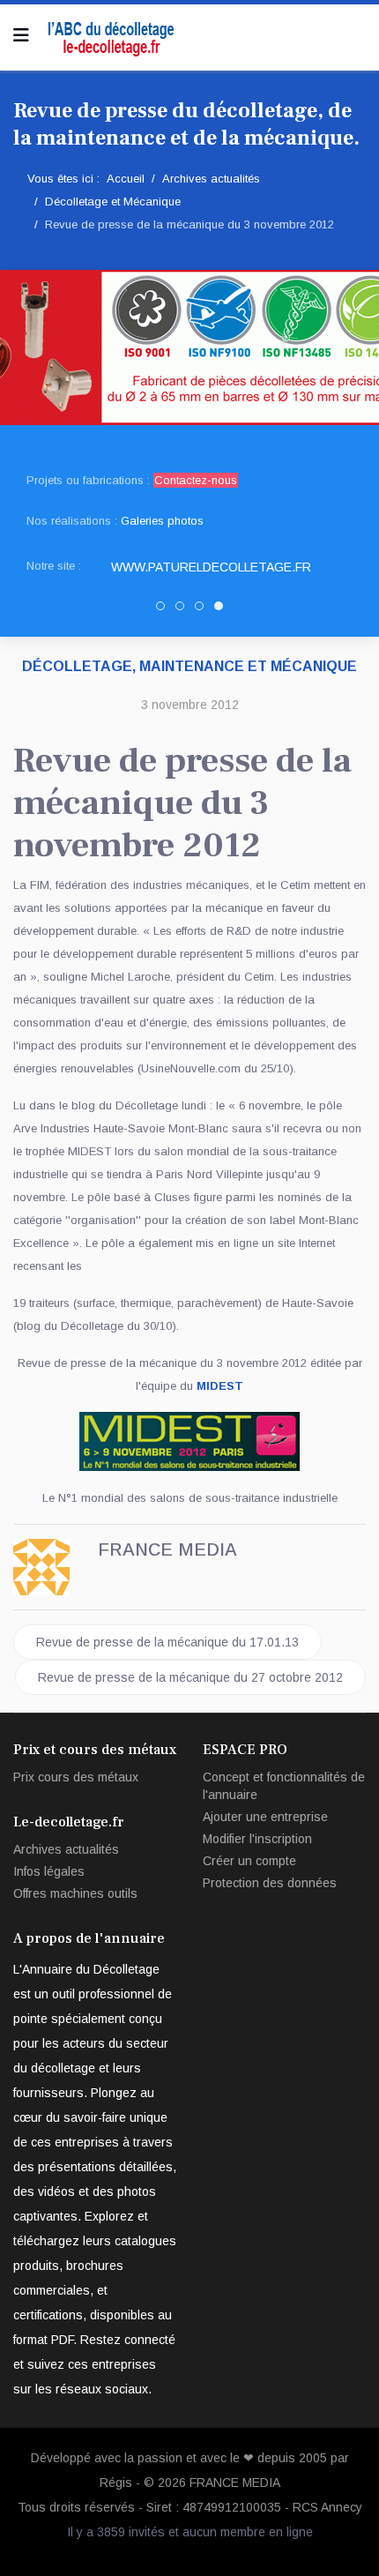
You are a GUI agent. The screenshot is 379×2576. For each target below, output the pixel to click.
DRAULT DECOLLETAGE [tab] (203, 609)
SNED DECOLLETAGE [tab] (184, 609)
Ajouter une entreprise (265, 1817)
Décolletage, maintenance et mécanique (189, 666)
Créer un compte (249, 1861)
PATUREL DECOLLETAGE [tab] (223, 609)
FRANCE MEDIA (235, 2483)
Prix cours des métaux (76, 1777)
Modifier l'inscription (257, 1839)
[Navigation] (21, 35)
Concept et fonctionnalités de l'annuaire (284, 1786)
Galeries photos (162, 521)
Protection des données (270, 1883)
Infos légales (49, 1871)
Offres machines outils (75, 1893)
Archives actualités (66, 1849)
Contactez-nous (196, 480)
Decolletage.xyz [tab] (164, 609)
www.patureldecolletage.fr (211, 567)
